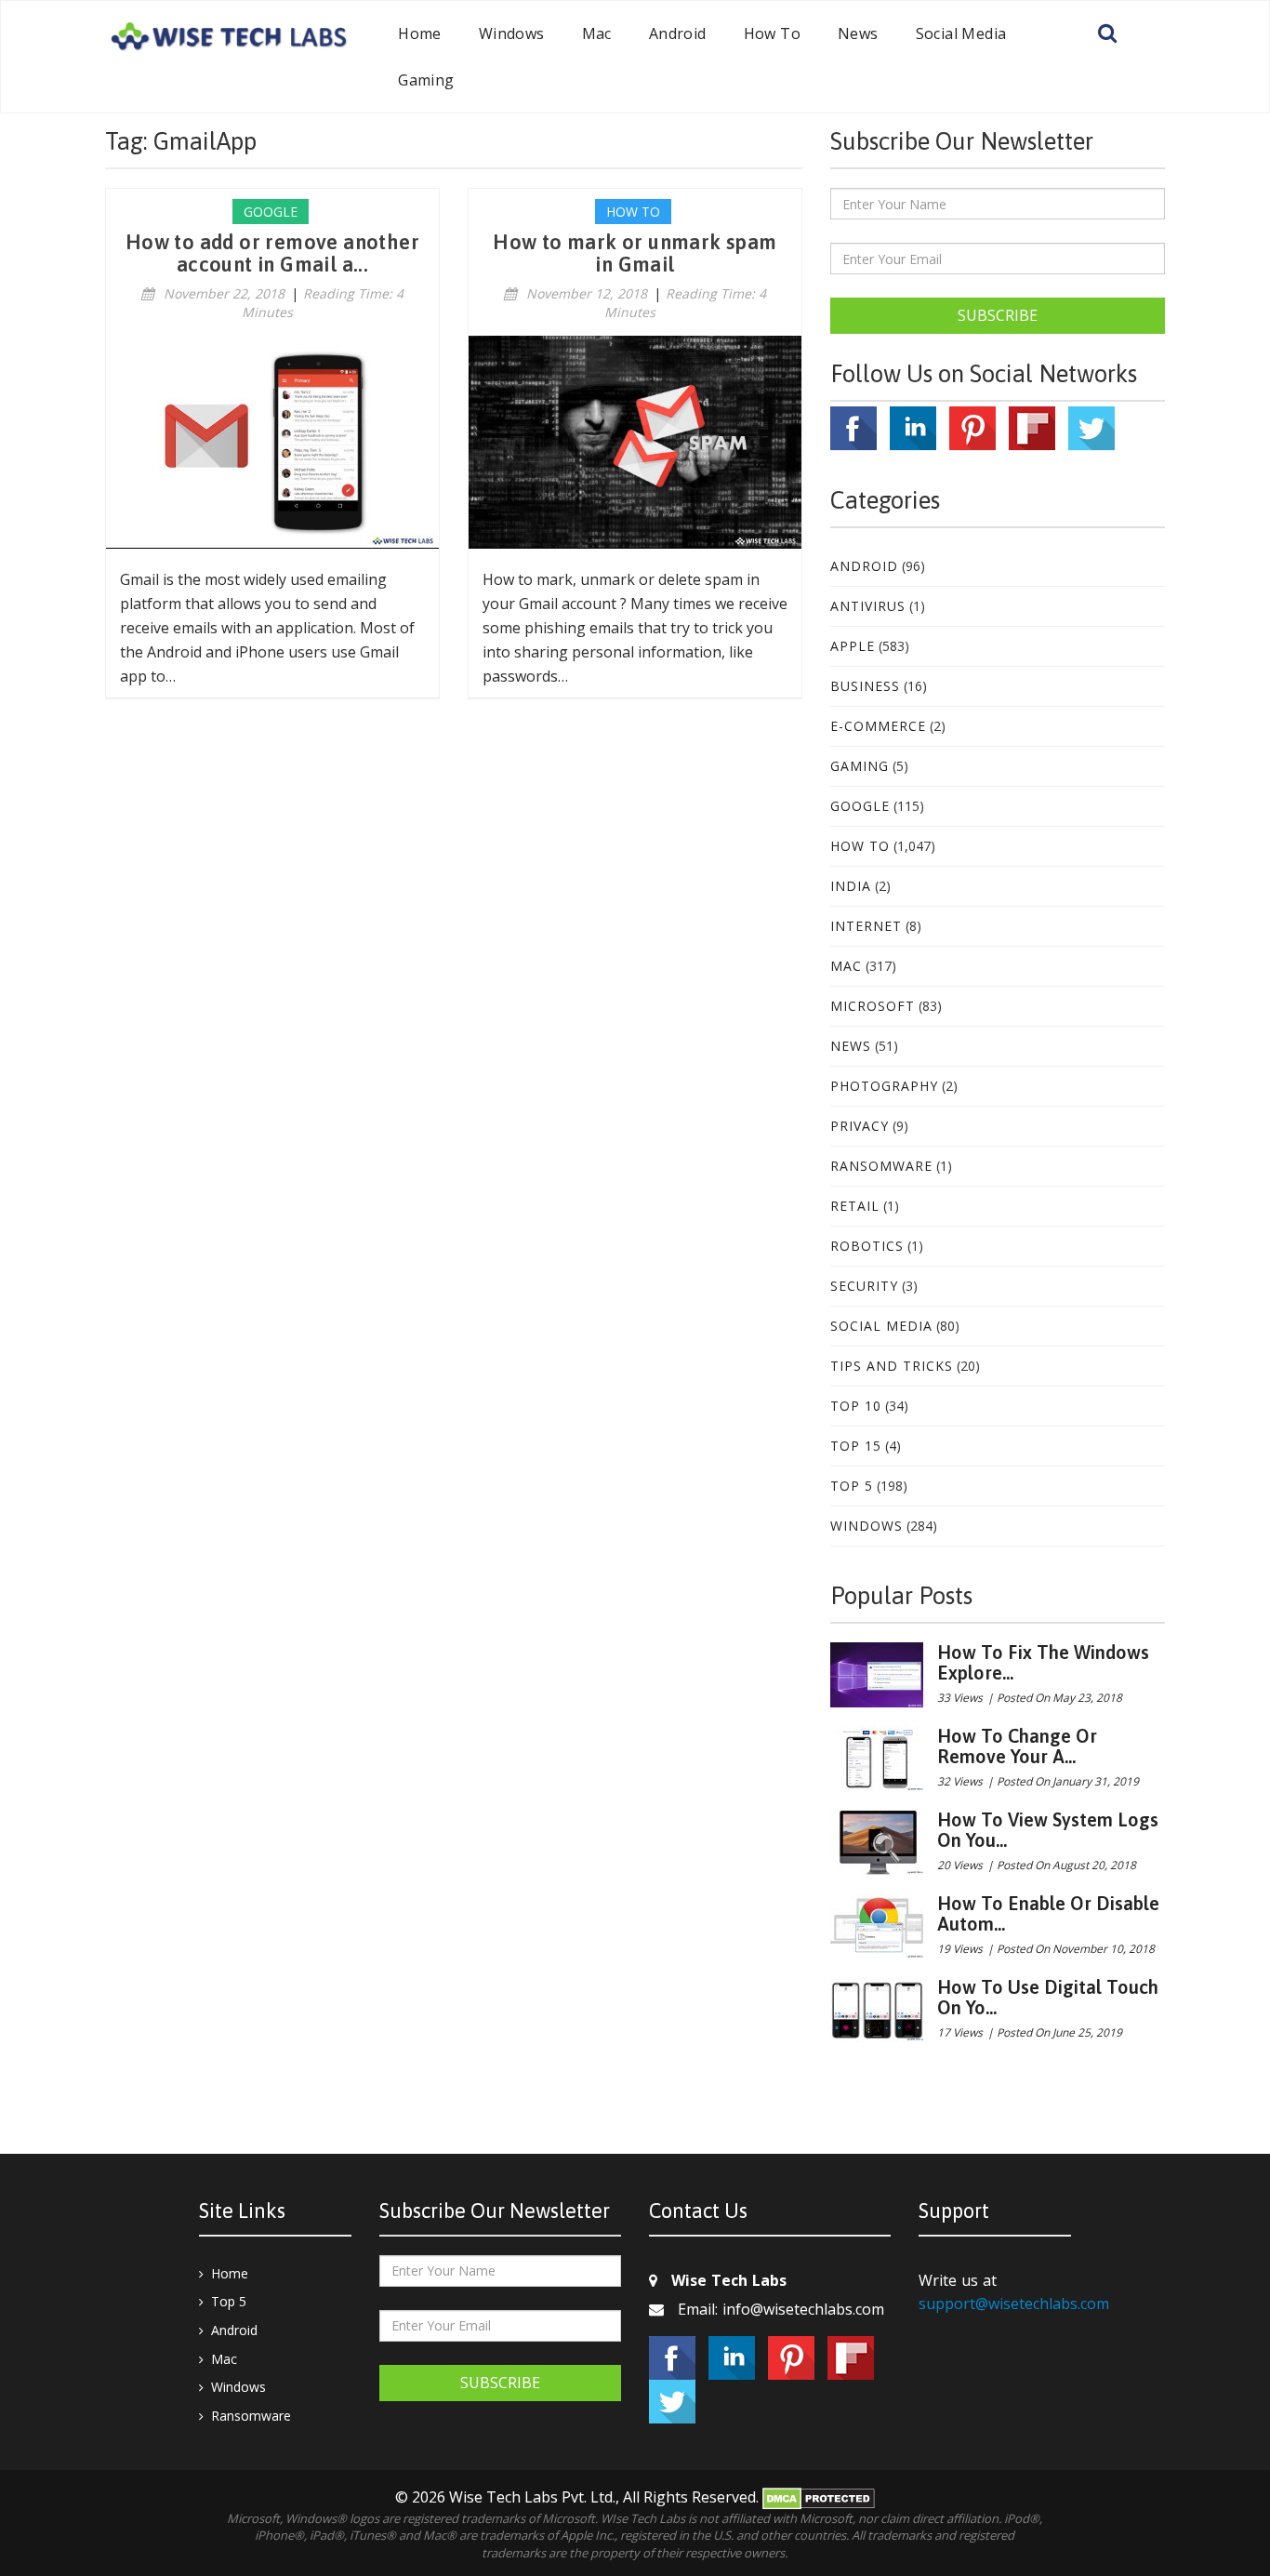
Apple (853, 646)
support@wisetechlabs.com (1014, 2304)
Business (865, 686)
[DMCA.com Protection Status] (819, 2497)
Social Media (961, 33)
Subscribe (998, 315)
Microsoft (873, 1006)
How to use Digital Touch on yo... (1048, 1997)
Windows (512, 33)
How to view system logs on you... (1048, 1830)
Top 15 (856, 1446)
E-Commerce (878, 726)
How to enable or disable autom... (1048, 1913)
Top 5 (852, 1486)
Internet (866, 926)
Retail (855, 1206)
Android (678, 33)
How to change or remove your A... (1017, 1746)
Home (420, 33)
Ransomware (881, 1166)
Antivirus (868, 606)
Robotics (867, 1246)
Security (864, 1286)
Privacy (860, 1126)
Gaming (426, 80)
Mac (597, 33)
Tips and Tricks (892, 1366)
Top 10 (856, 1406)
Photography (884, 1086)
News (858, 33)
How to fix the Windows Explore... (1043, 1662)
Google (860, 806)
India (851, 886)
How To (772, 33)
